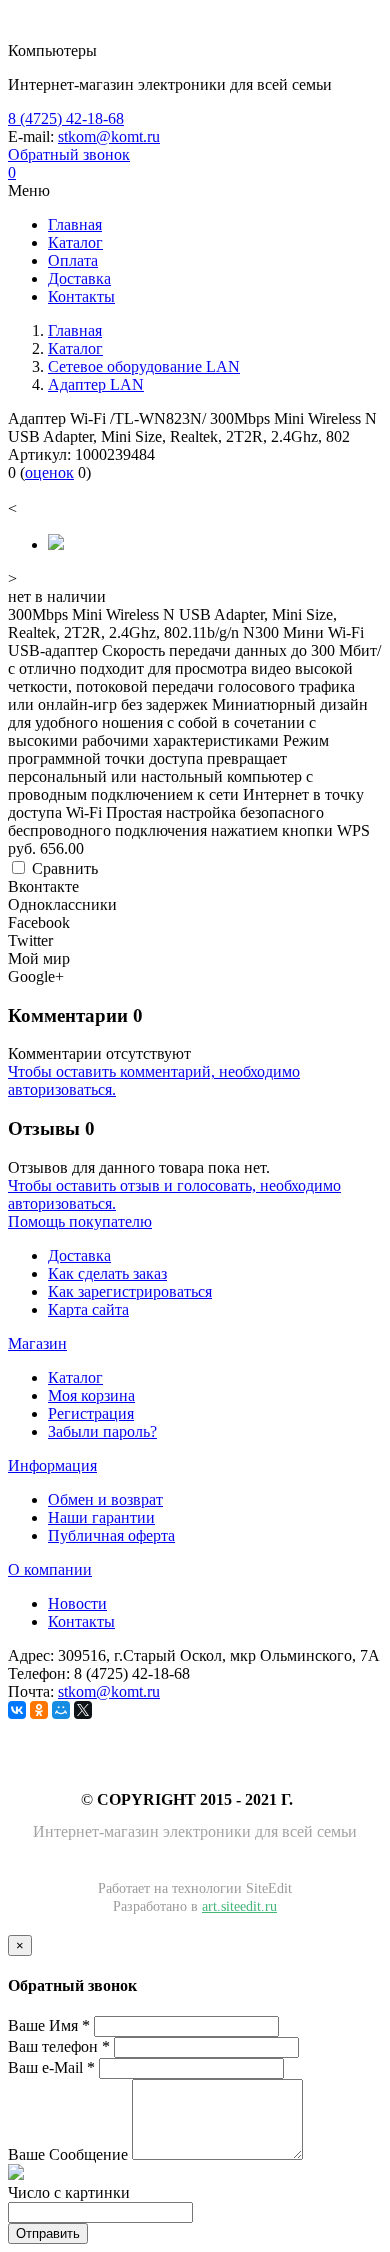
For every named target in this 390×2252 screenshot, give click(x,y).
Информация (52, 1465)
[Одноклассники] (39, 1710)
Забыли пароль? (102, 1431)
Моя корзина (91, 1395)
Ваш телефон (59, 2046)
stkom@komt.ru (109, 136)
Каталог (75, 1377)
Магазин (37, 1343)
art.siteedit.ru (239, 1906)
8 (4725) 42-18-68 (66, 118)
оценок (49, 472)
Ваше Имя (49, 2025)
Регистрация (91, 1413)
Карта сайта (88, 1309)
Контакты (81, 1621)
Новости (77, 1603)
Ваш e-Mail (51, 2067)
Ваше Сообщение (68, 2154)
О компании (50, 1569)
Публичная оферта (111, 1535)
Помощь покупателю (80, 1221)
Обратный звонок (69, 154)
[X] (83, 1710)
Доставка (79, 1255)
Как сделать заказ (107, 1273)
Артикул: (39, 454)
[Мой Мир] (61, 1710)
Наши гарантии (101, 1517)
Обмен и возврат (105, 1499)
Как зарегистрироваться (130, 1291)
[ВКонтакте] (17, 1710)
